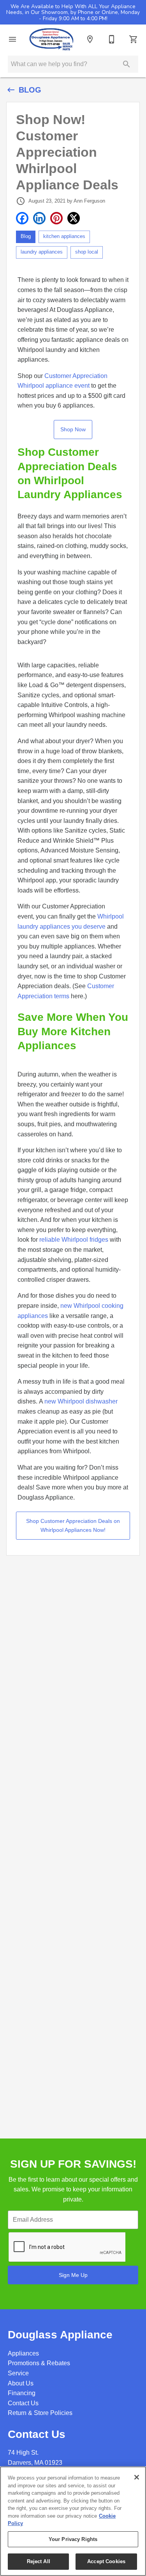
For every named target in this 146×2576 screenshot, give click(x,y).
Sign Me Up (73, 2275)
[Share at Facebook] (22, 218)
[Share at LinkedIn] (39, 218)
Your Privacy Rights (73, 2539)
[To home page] (51, 39)
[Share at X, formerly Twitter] (74, 218)
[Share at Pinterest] (56, 218)
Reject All (39, 2561)
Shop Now (73, 429)
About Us (21, 2383)
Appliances (23, 2353)
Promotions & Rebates (39, 2363)
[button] (12, 39)
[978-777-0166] (112, 39)
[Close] (137, 2477)
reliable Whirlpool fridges (74, 1240)
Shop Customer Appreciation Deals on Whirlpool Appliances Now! (73, 1525)
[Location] (90, 39)
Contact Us (23, 2403)
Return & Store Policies (40, 2413)
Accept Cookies (106, 2561)
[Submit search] (127, 64)
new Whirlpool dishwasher (81, 1401)
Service (18, 2373)
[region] (73, 2521)
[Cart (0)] (134, 39)
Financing (22, 2393)
